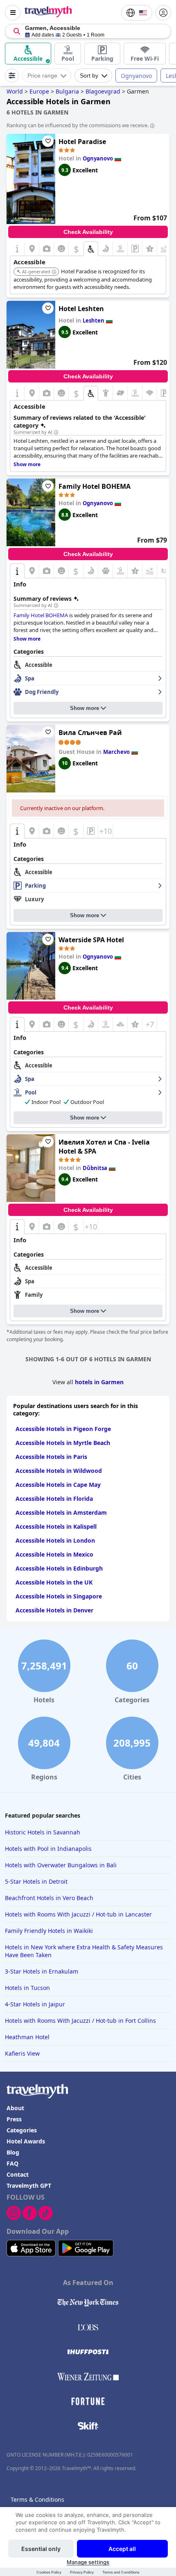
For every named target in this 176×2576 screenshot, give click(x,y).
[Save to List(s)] (48, 141)
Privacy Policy (82, 2572)
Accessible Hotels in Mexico (54, 1554)
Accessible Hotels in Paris (51, 1457)
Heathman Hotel (27, 2037)
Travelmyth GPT (29, 2186)
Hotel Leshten (81, 309)
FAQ (12, 2163)
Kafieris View (22, 2053)
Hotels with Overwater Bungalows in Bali (61, 1865)
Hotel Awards (26, 2141)
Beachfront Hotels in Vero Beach (49, 1898)
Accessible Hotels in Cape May (58, 1485)
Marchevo (116, 752)
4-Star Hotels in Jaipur (35, 2004)
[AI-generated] (54, 272)
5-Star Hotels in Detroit (36, 1881)
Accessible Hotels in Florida (54, 1499)
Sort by (89, 76)
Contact (18, 2174)
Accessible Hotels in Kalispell (56, 1526)
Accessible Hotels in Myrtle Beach (63, 1443)
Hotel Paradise (82, 142)
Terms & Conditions (37, 2499)
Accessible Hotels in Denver (54, 1610)
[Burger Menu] (13, 13)
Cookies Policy (49, 2572)
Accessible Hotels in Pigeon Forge (63, 1429)
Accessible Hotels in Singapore (59, 1596)
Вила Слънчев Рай (90, 733)
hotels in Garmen (99, 1382)
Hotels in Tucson (27, 1988)
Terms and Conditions (121, 2572)
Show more (85, 708)
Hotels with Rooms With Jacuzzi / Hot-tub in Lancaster (78, 1914)
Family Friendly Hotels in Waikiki (49, 1931)
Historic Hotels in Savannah (43, 1832)
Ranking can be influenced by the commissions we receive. (78, 125)
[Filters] (12, 76)
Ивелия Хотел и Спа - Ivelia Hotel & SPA (104, 1147)
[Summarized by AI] (56, 433)
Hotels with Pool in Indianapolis (48, 1849)
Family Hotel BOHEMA (95, 486)
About (15, 2108)
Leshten (94, 321)
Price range (42, 76)
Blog (13, 2152)
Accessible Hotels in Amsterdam (61, 1512)
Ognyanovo (136, 76)
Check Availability (88, 232)
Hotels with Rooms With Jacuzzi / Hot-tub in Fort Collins (80, 2021)
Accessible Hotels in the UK (54, 1582)
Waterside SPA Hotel (91, 940)
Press (14, 2119)
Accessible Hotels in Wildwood (59, 1471)
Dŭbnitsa (95, 1168)
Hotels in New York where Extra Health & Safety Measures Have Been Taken (84, 1951)
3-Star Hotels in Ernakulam (42, 1971)
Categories (22, 2130)
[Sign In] (163, 13)
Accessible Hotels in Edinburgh (59, 1568)
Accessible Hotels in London (55, 1540)
